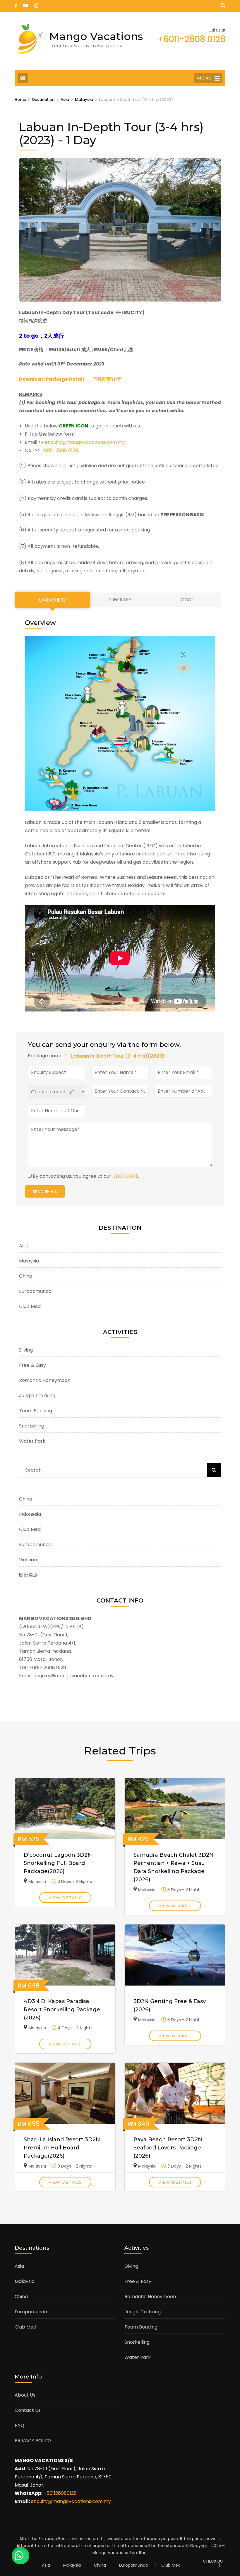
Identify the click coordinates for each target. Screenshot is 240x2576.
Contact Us (28, 2410)
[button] (40, 230)
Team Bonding (36, 1411)
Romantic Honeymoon (45, 1380)
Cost (187, 600)
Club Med (30, 1306)
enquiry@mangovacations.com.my (85, 442)
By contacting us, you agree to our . (86, 1176)
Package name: (47, 1056)
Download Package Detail (52, 379)
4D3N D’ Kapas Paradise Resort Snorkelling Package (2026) (62, 2009)
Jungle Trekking (37, 1396)
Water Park (32, 1441)
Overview (53, 600)
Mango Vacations (96, 36)
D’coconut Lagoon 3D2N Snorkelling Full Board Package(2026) (58, 1863)
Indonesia (30, 1514)
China (26, 1276)
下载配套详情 (107, 379)
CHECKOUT (125, 1176)
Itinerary (120, 600)
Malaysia (29, 1261)
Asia (24, 1246)
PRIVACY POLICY (33, 2441)
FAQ (19, 2425)
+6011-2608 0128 (60, 450)
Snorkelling (32, 1426)
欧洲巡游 (28, 1575)
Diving (26, 1350)
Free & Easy (32, 1365)
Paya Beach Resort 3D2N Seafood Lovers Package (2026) (168, 2148)
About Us (25, 2395)
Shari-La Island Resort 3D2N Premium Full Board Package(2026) (62, 2148)
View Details (65, 1898)
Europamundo (35, 1291)
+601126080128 (60, 2493)
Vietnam (29, 1560)
